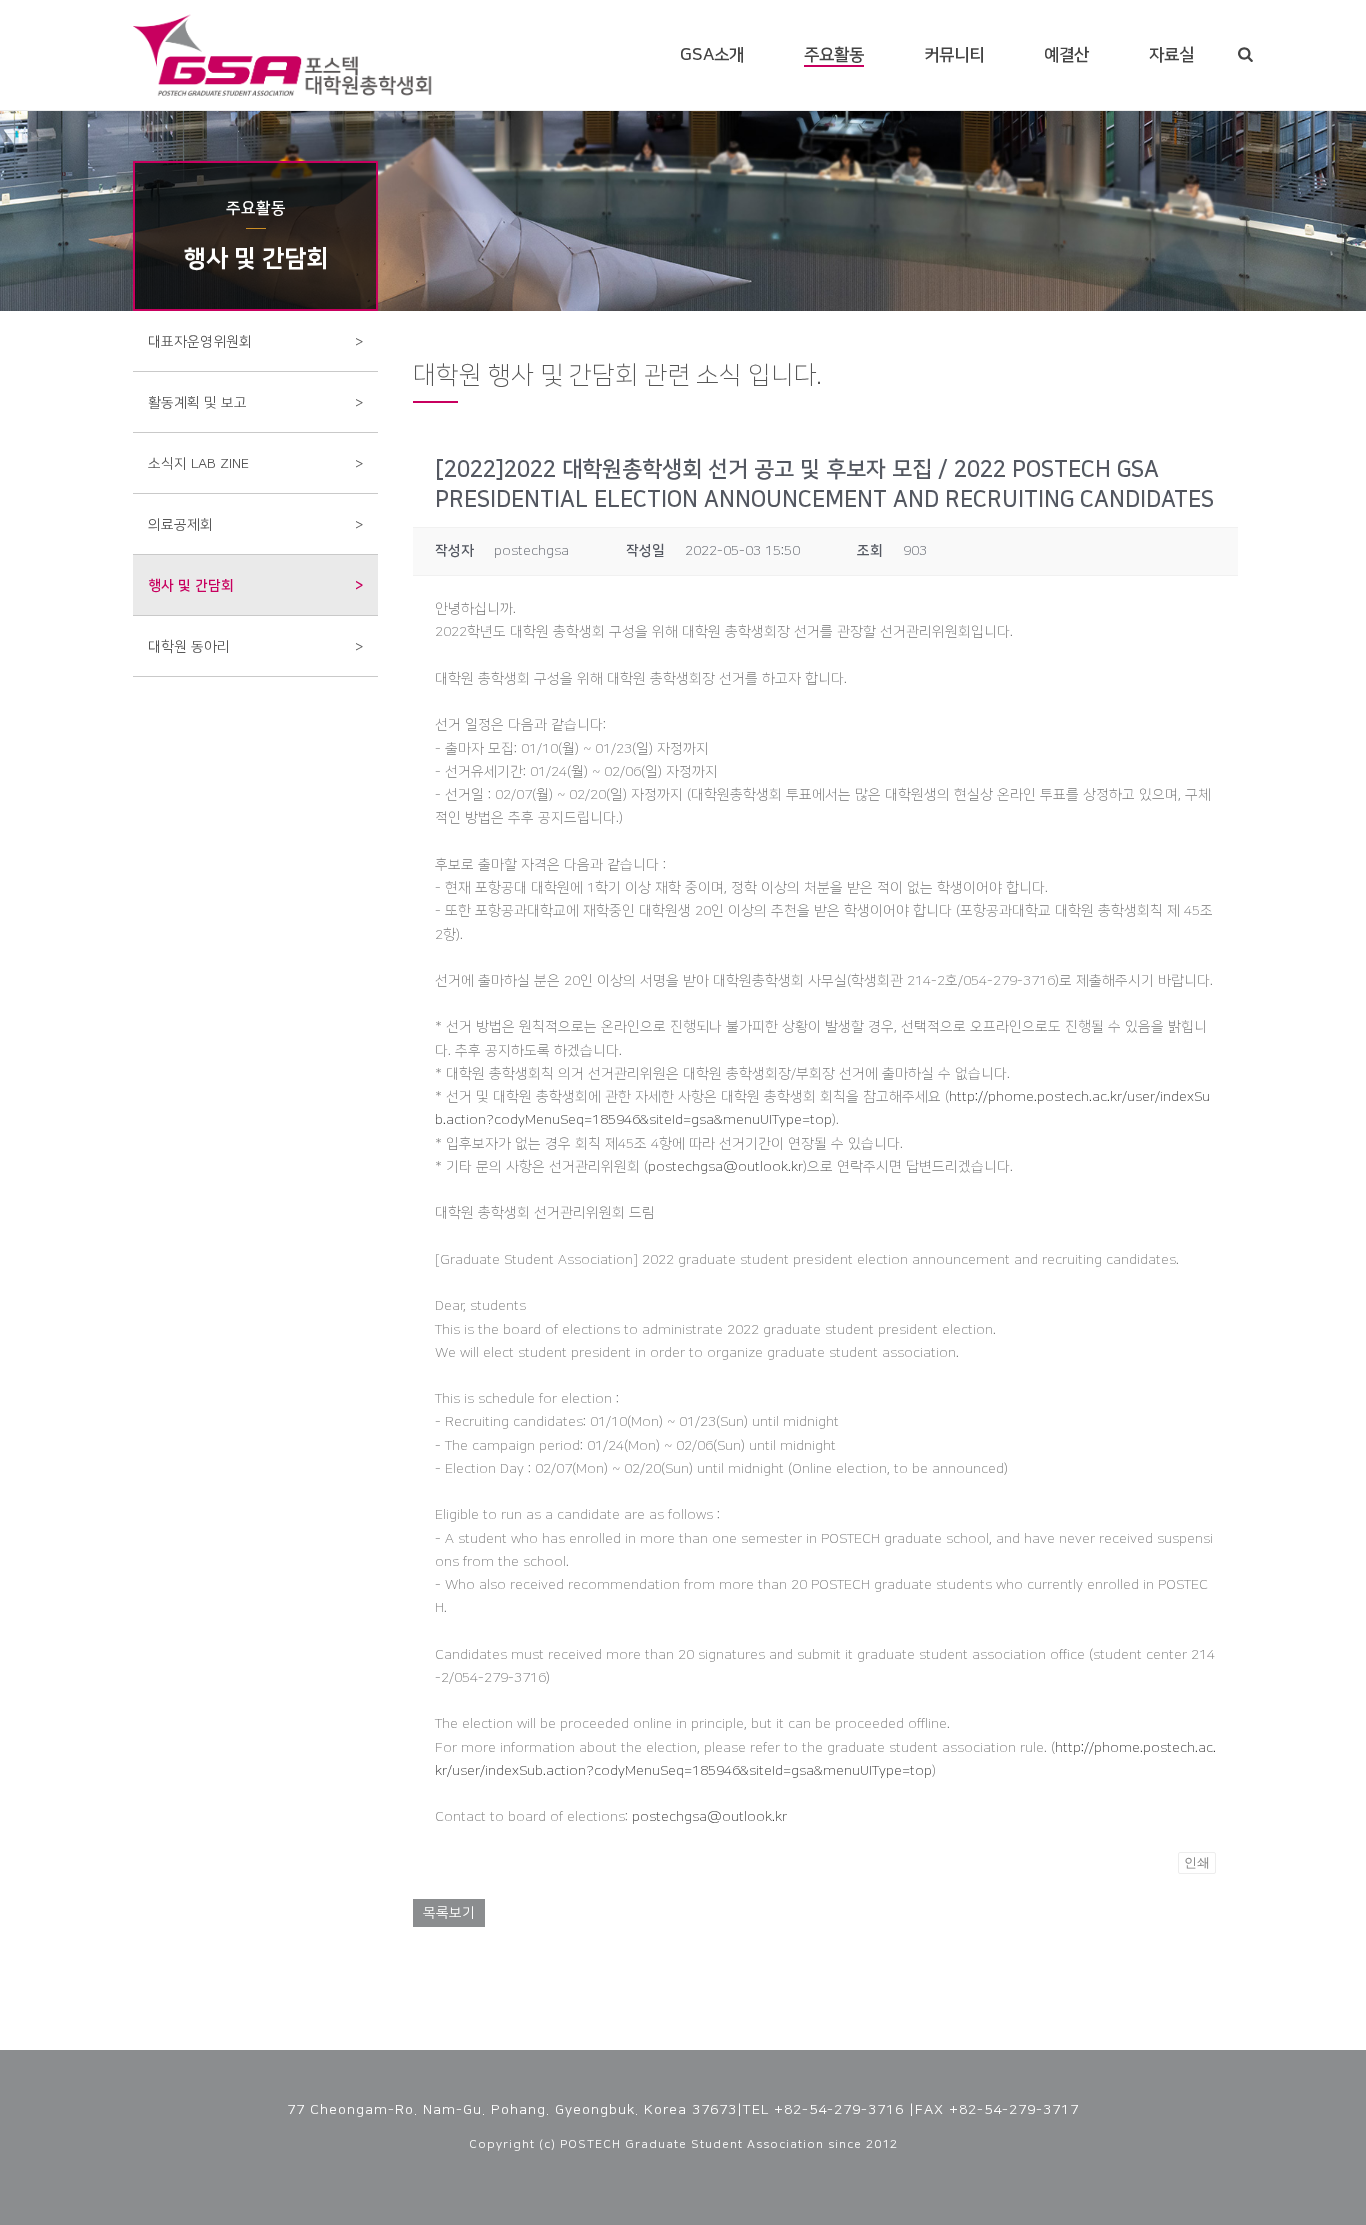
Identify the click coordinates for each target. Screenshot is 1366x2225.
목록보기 (449, 1913)
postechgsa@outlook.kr (725, 1167)
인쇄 (1197, 1862)
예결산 (1066, 55)
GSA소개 (712, 55)
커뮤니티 (954, 55)
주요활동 (834, 55)
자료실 (1171, 55)
